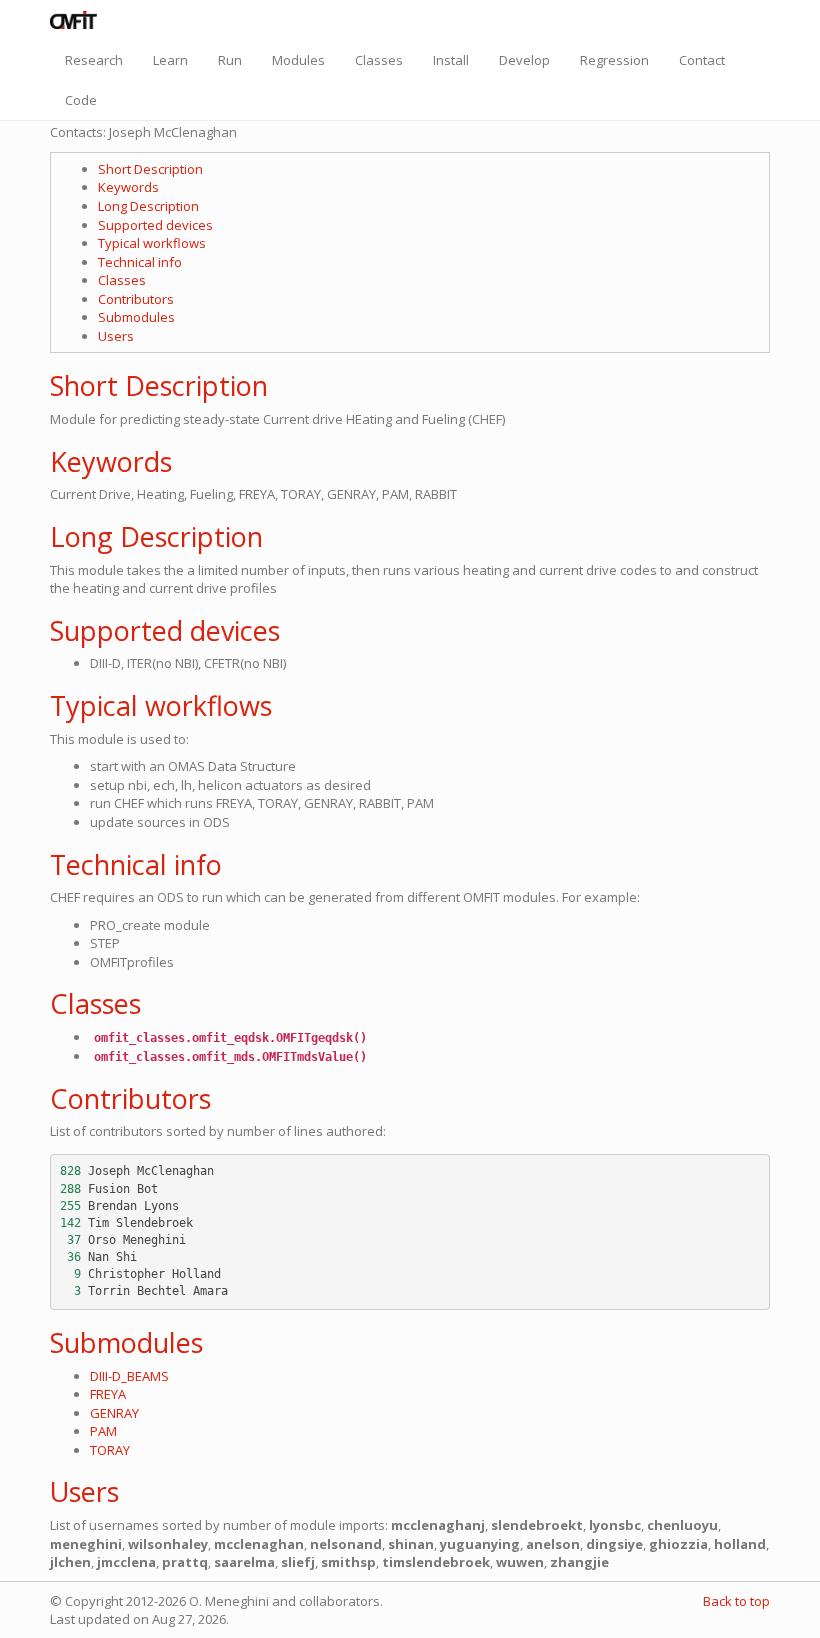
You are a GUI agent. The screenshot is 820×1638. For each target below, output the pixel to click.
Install (451, 60)
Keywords (128, 187)
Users (116, 336)
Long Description (148, 206)
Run (230, 60)
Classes (379, 60)
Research (94, 60)
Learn (170, 60)
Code (81, 100)
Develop (524, 60)
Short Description (150, 169)
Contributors (136, 299)
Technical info (140, 262)
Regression (614, 60)
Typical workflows (152, 243)
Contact (702, 60)
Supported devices (155, 225)
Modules (298, 60)
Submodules (136, 317)
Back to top (736, 1601)
